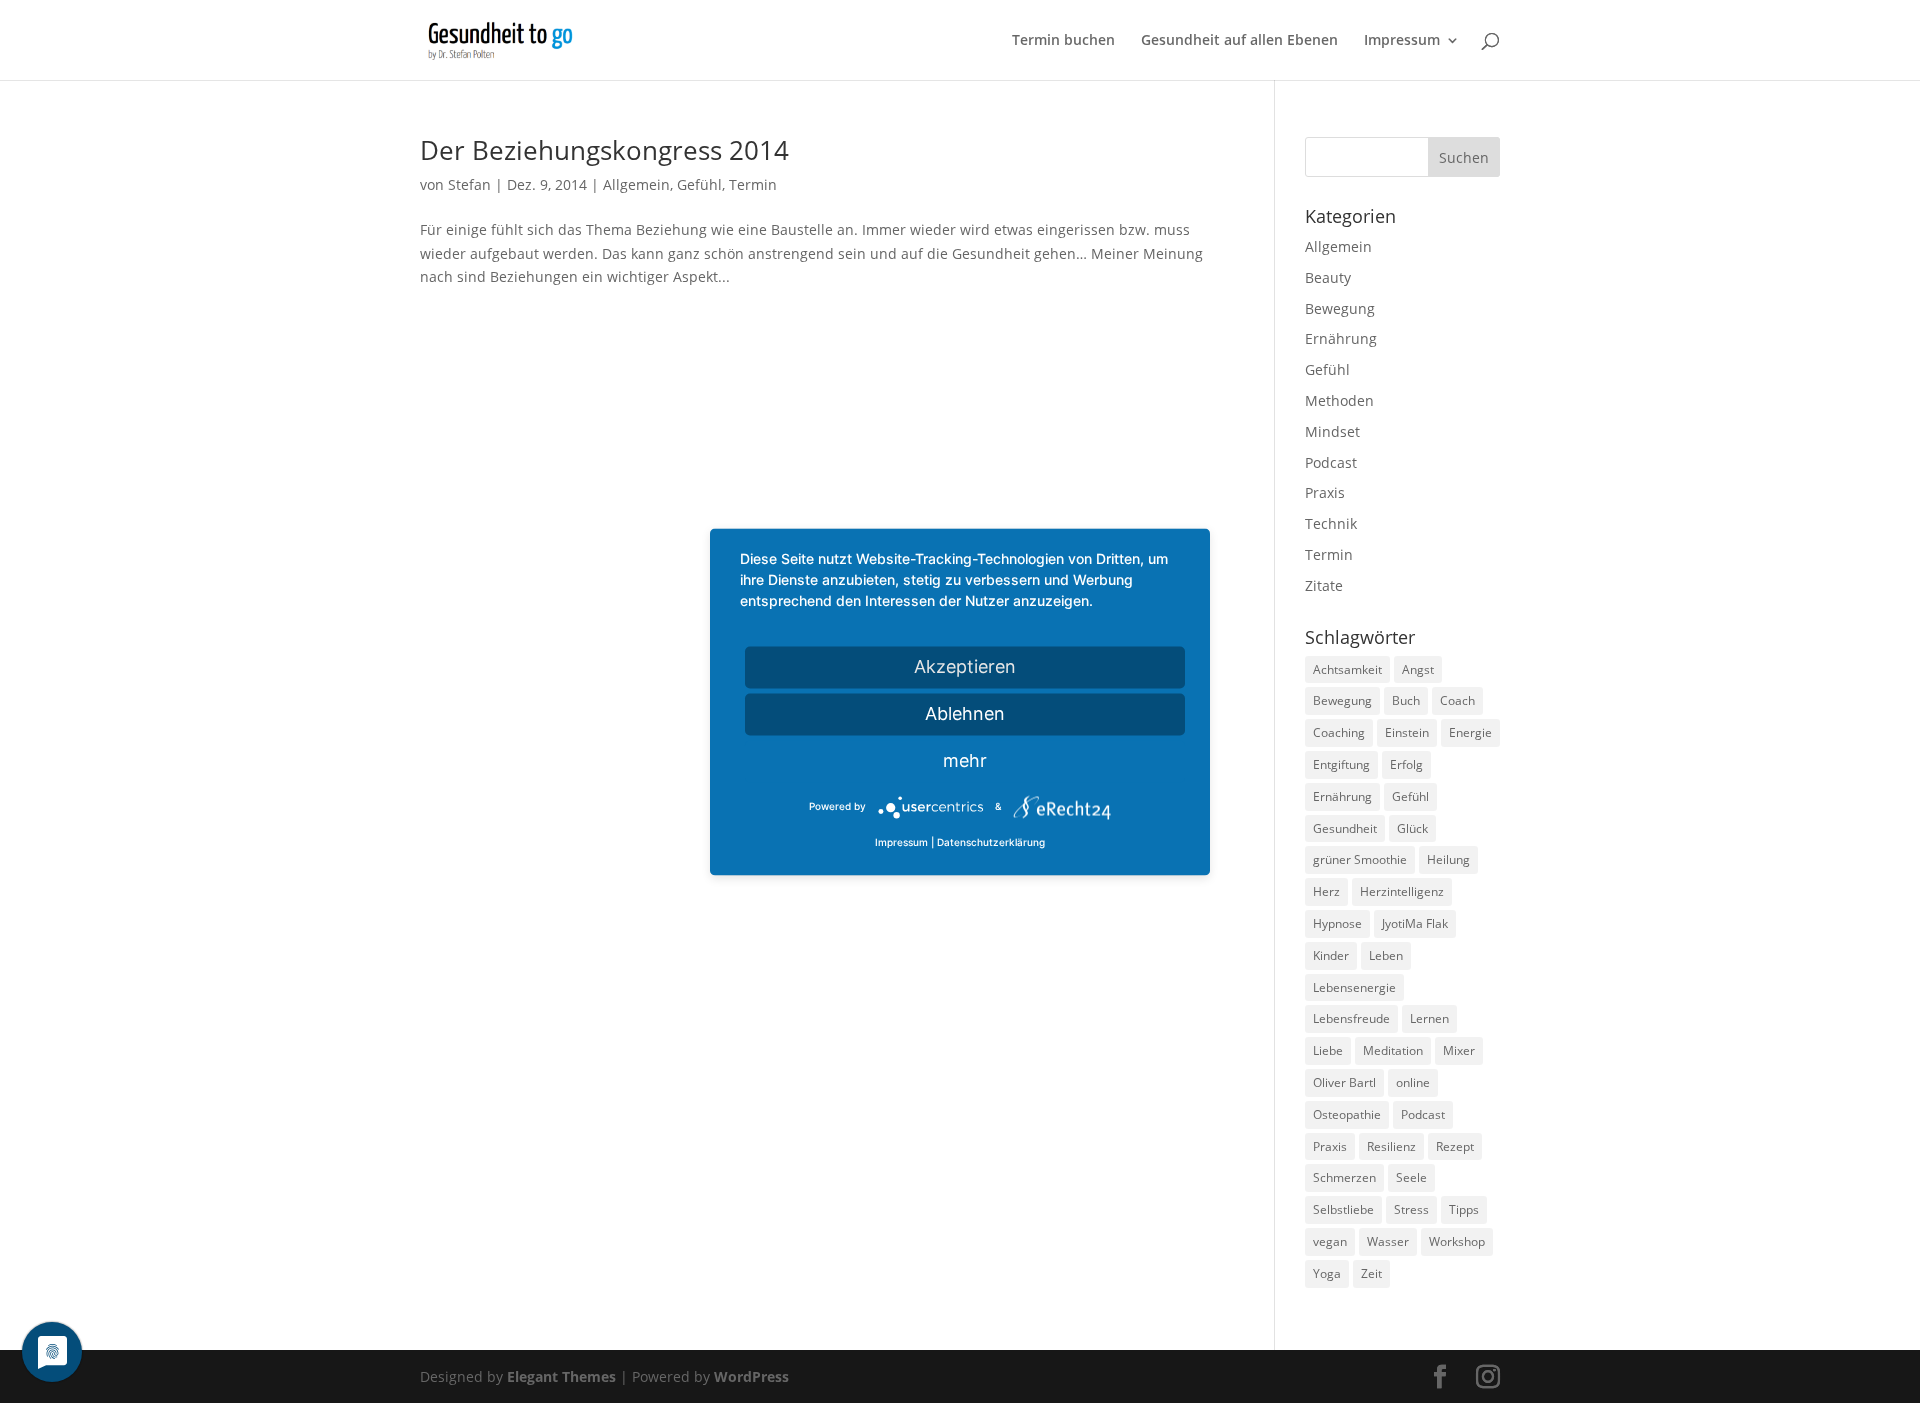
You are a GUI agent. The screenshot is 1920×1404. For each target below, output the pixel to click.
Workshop (1457, 1241)
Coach (1457, 700)
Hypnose (1337, 923)
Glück (1412, 828)
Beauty (1328, 277)
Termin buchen (1063, 41)
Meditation (1393, 1050)
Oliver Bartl (1344, 1082)
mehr (965, 760)
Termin (753, 184)
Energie (1470, 732)
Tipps (1464, 1209)
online (1413, 1082)
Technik (1331, 523)
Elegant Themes (561, 1376)
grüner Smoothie (1360, 859)
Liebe (1328, 1050)
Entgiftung (1341, 764)
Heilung (1448, 859)
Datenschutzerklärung (991, 843)
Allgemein (636, 184)
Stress (1411, 1209)
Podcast (1331, 462)
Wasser (1388, 1241)
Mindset (1332, 431)
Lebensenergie (1354, 987)
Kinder (1331, 955)
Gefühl (699, 184)
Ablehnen (965, 713)
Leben (1386, 955)
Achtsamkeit (1347, 669)
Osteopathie (1347, 1114)
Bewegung (1340, 308)
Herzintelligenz (1402, 891)
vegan (1330, 1241)
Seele (1411, 1177)
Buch (1406, 700)
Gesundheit (1345, 828)
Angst (1418, 669)
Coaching (1339, 732)
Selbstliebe (1343, 1209)
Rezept (1455, 1146)
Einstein (1407, 732)
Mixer (1459, 1050)
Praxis (1325, 492)
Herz (1326, 891)
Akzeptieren (965, 666)
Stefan (469, 184)
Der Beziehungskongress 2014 (604, 150)
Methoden (1339, 400)
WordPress (751, 1376)
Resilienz (1391, 1146)
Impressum (1402, 41)
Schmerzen (1344, 1177)
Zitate (1324, 585)
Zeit (1371, 1273)
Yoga (1327, 1273)
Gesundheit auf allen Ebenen (1239, 41)
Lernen (1429, 1018)
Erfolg (1406, 764)
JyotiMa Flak (1415, 923)
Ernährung (1341, 338)
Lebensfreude (1351, 1018)
